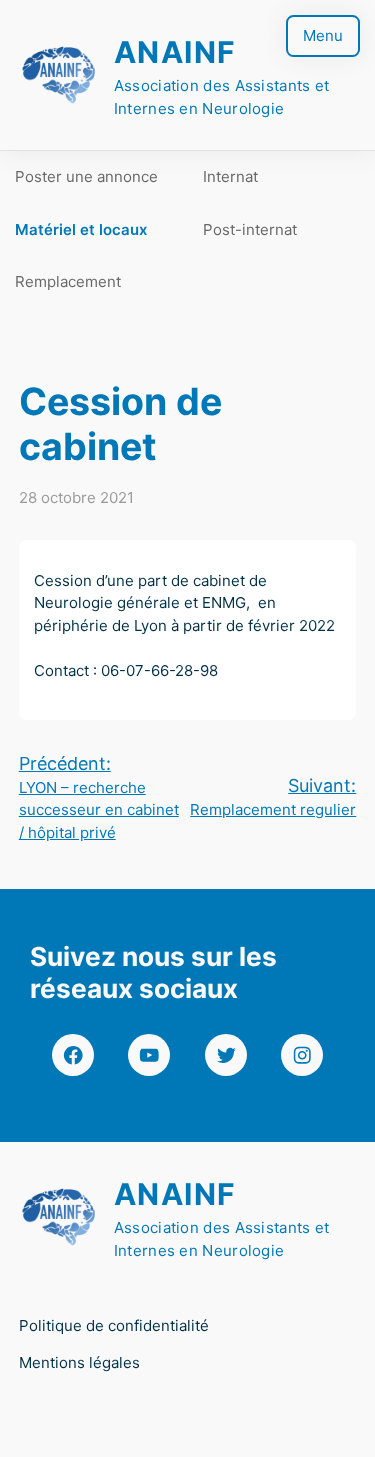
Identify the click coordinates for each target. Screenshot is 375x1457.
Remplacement (68, 281)
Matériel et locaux (81, 229)
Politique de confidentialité (114, 1325)
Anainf (175, 52)
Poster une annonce (86, 176)
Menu (323, 35)
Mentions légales (79, 1362)
